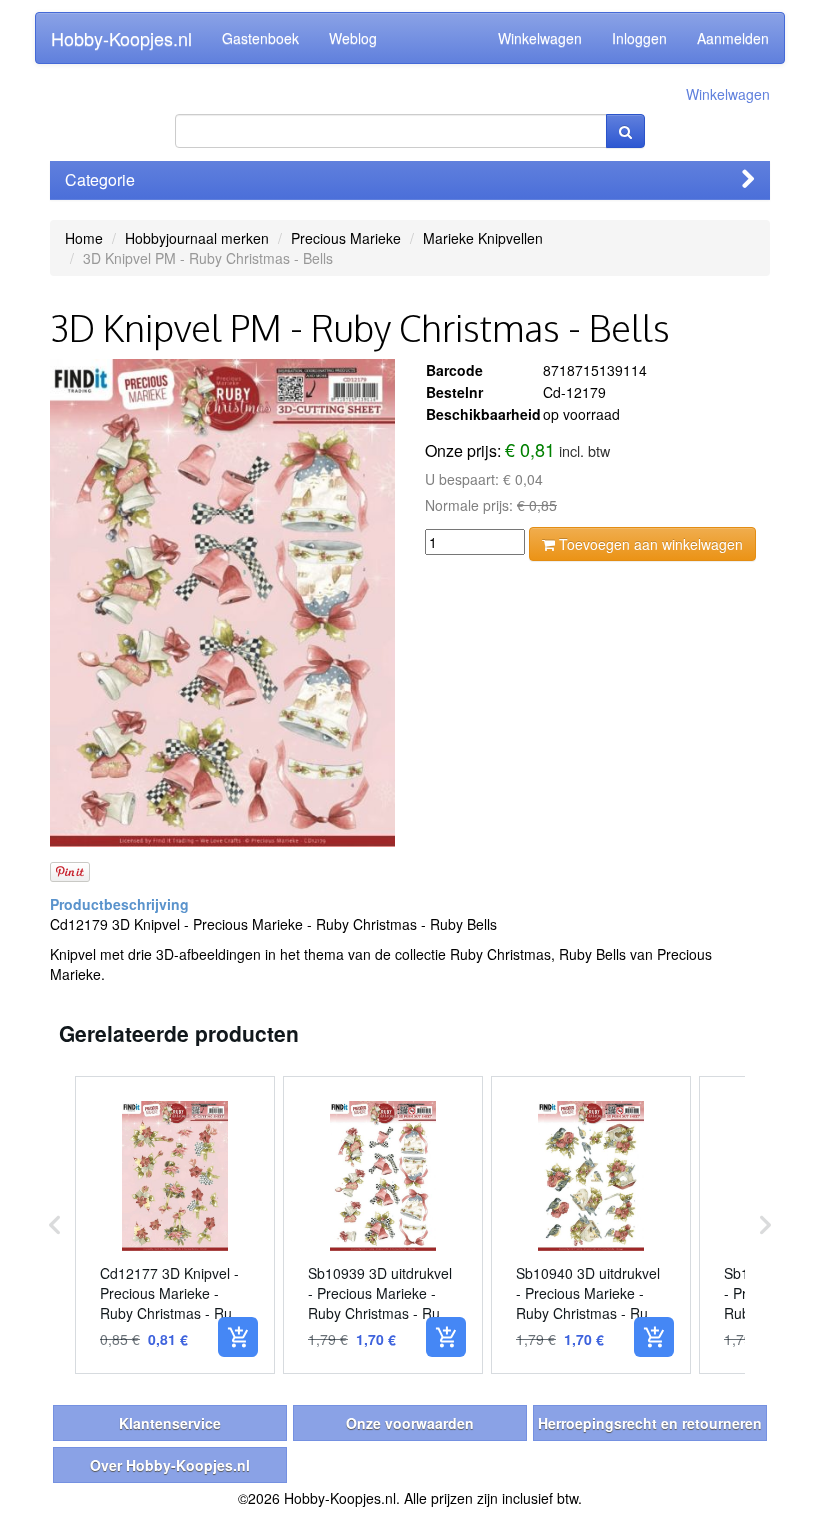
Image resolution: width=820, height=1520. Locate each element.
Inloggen (639, 38)
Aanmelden (733, 38)
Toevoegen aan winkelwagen (649, 544)
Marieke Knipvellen (483, 238)
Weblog (353, 38)
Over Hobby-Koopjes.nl (170, 1465)
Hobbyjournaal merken (197, 238)
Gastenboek (260, 38)
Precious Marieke (346, 238)
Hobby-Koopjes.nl (121, 38)
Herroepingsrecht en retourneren (650, 1423)
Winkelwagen (540, 38)
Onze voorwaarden (410, 1423)
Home (84, 238)
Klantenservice (170, 1423)
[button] (55, 1225)
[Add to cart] (238, 1337)
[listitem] (175, 1225)
